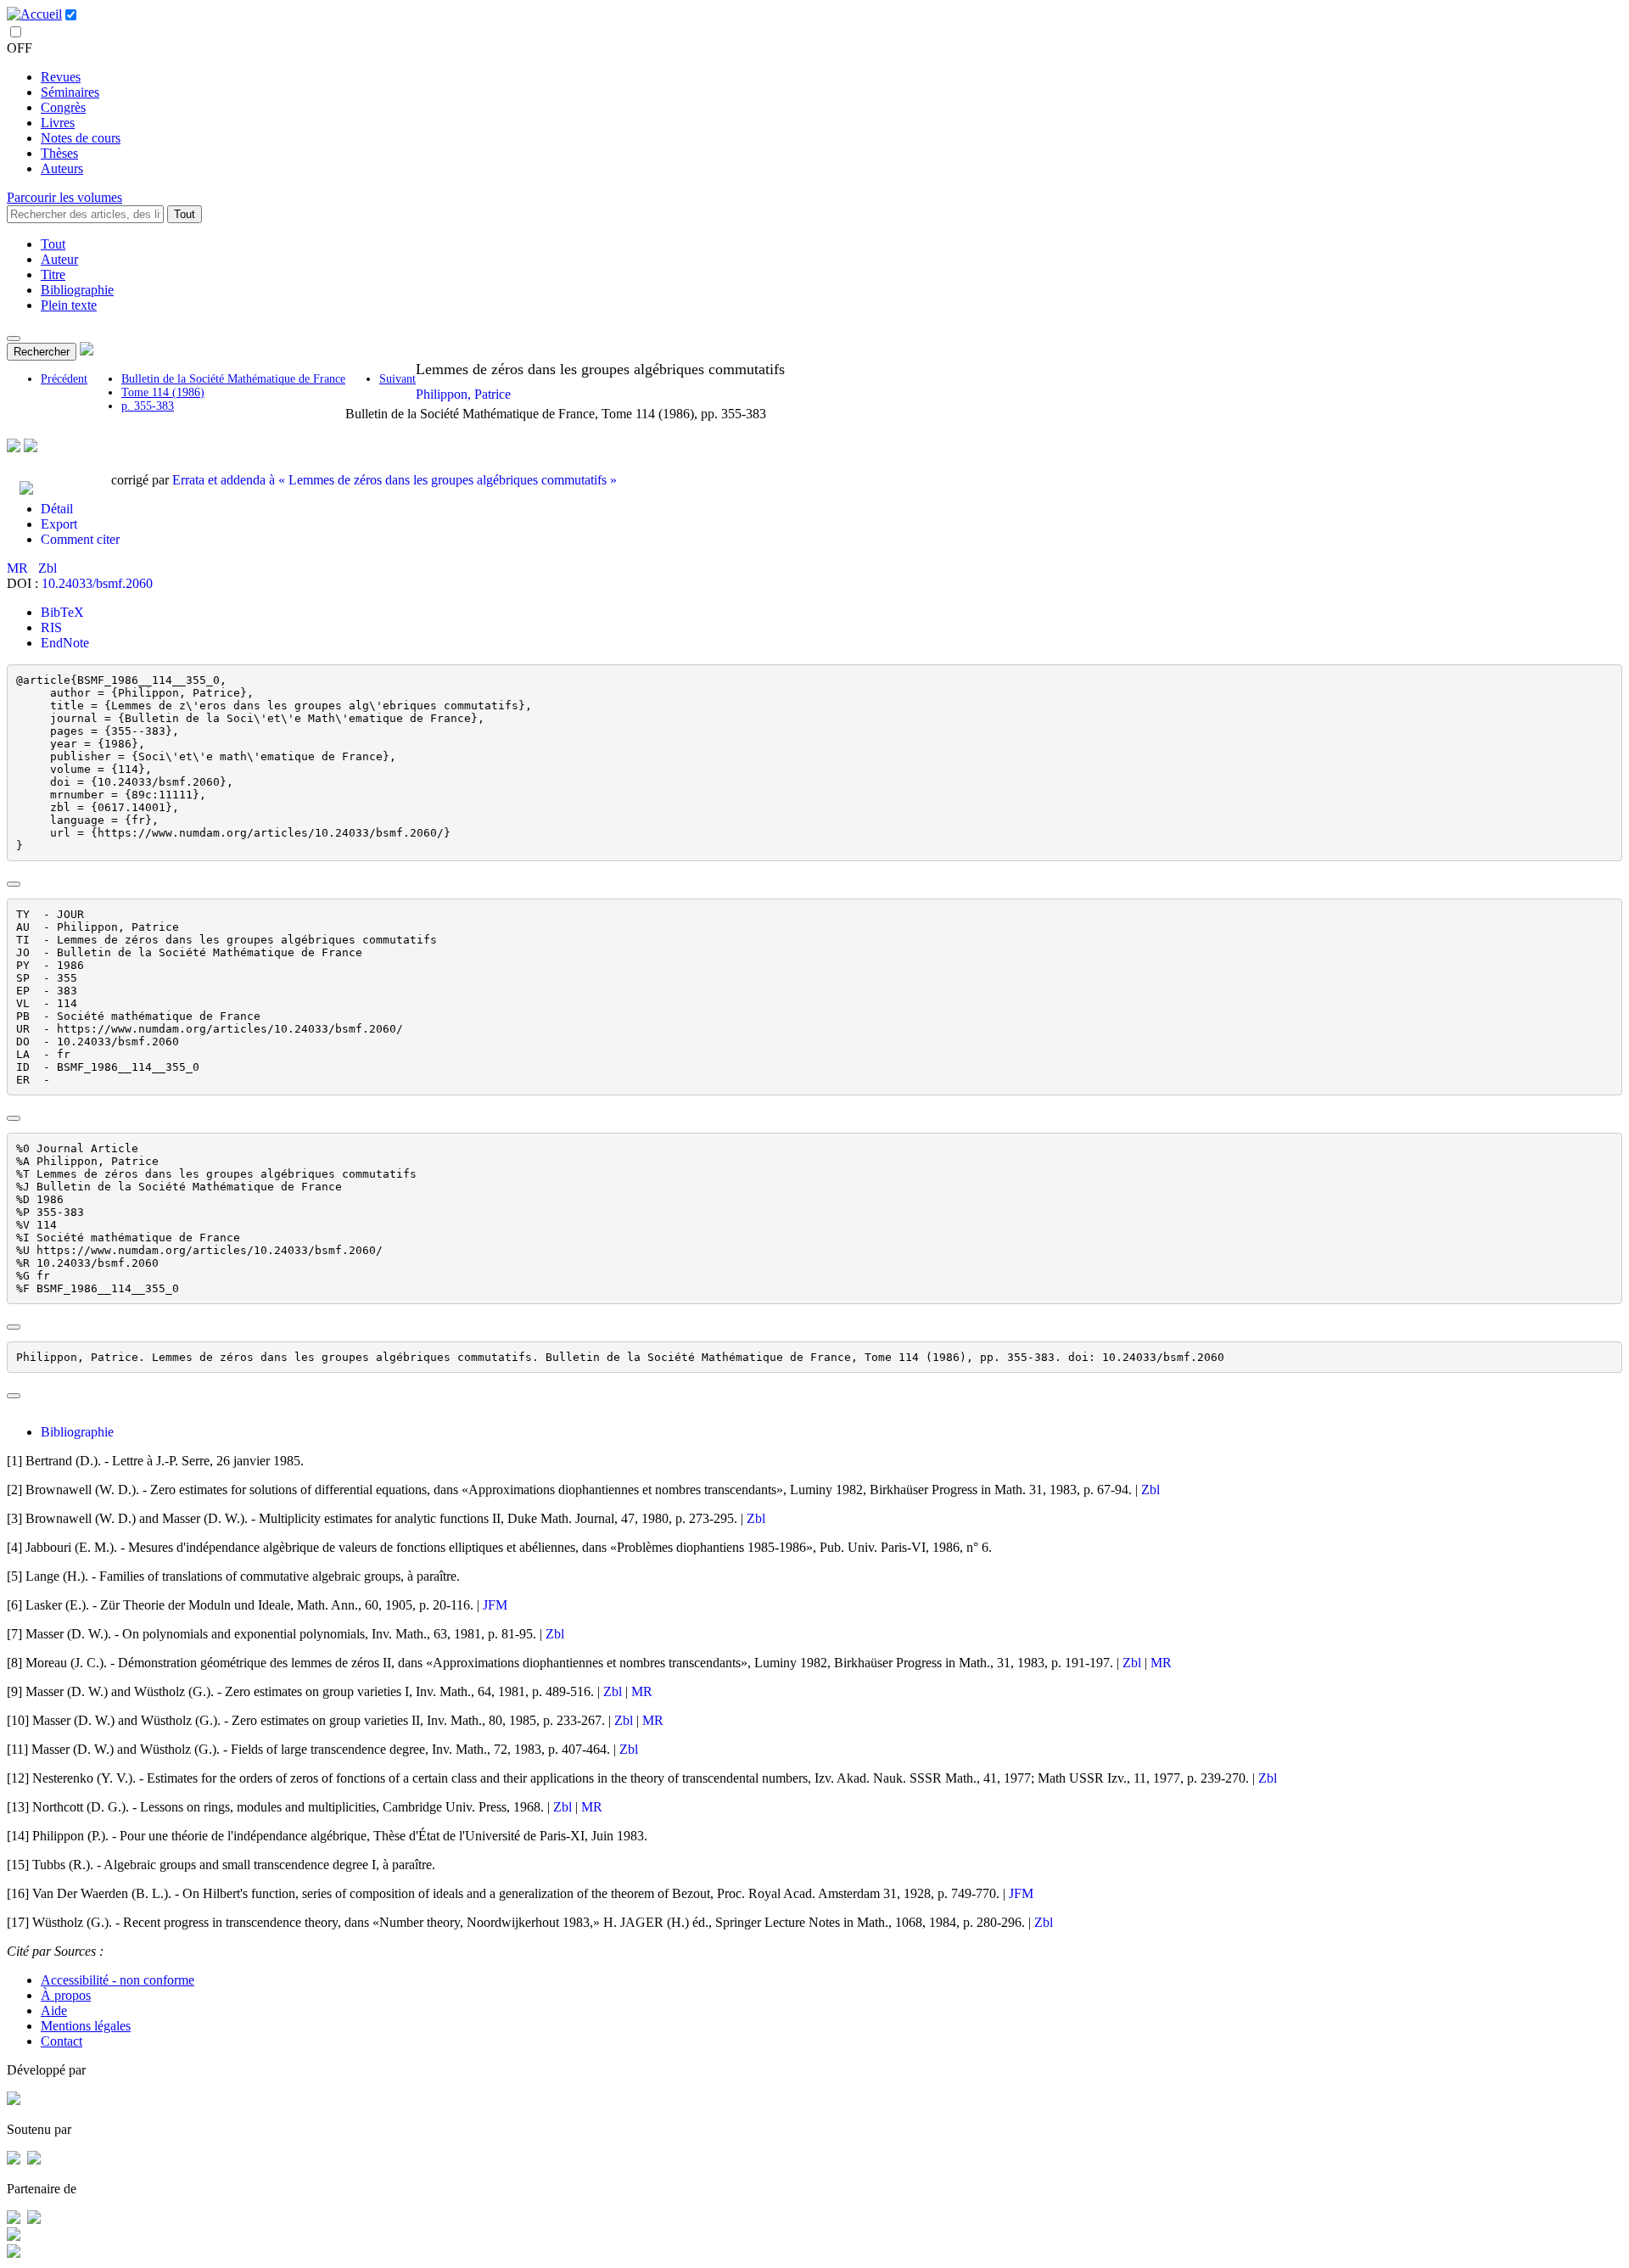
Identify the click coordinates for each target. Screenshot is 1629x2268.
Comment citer (80, 539)
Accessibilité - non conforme (118, 1980)
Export (59, 524)
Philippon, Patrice (463, 394)
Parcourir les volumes (64, 197)
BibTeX (62, 612)
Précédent (64, 379)
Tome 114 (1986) (163, 392)
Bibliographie (77, 290)
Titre (53, 274)
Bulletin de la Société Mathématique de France (233, 379)
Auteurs (62, 168)
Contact (62, 2041)
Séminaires (70, 92)
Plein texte (69, 305)
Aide (54, 2010)
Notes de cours (81, 138)
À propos (66, 1995)
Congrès (63, 107)
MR (19, 568)
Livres (58, 123)
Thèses (59, 153)
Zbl (48, 568)
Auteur (59, 259)
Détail (57, 509)
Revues (61, 77)
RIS (51, 627)
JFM (495, 1605)
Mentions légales (86, 2026)
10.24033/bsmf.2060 (97, 583)
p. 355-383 (148, 406)
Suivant (397, 379)
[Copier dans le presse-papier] (14, 884)
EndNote (65, 643)
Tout (185, 214)
